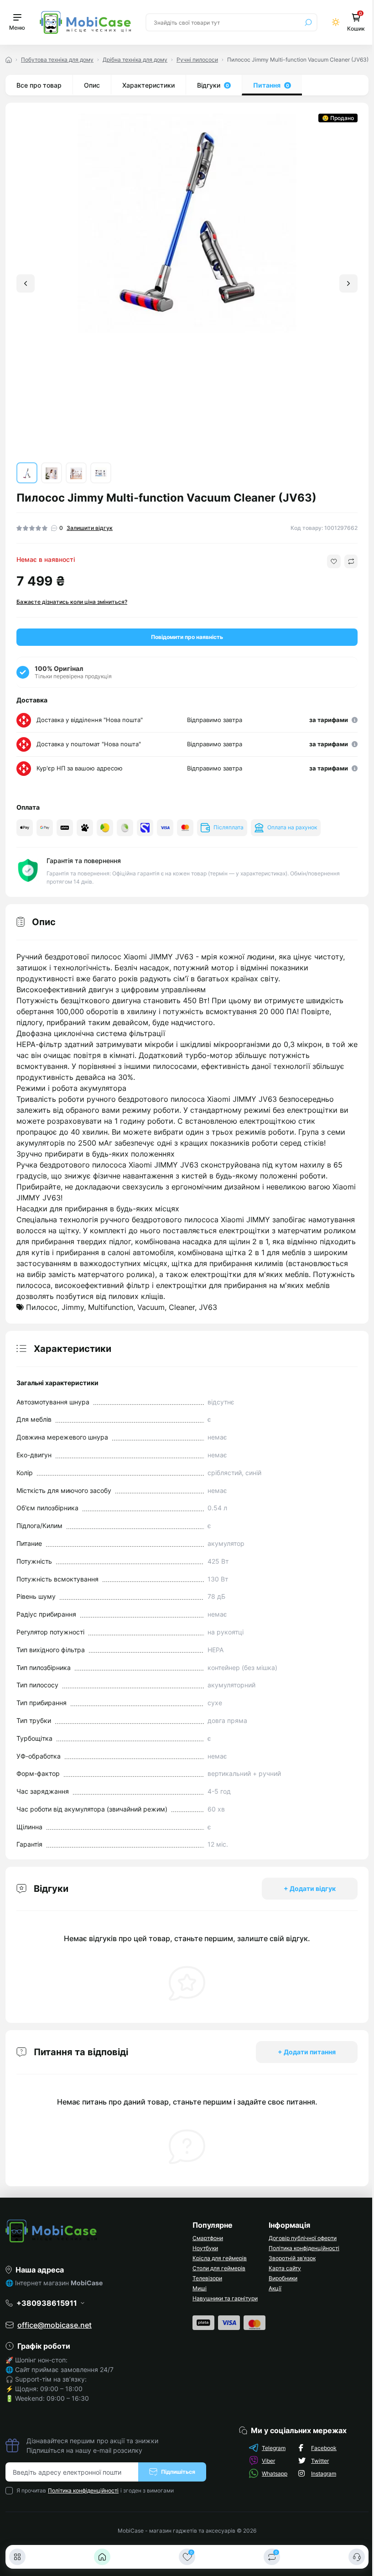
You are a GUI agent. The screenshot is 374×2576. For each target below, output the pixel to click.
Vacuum (151, 1307)
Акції (275, 2288)
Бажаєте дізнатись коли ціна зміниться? (72, 602)
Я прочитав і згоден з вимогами (95, 2490)
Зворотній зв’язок (292, 2258)
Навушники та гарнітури (225, 2298)
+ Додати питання (307, 2052)
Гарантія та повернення (84, 861)
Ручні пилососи (197, 60)
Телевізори (207, 2278)
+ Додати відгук (310, 1888)
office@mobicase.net (55, 2325)
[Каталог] (17, 2557)
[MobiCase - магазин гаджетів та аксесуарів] (93, 2231)
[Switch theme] (336, 22)
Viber (268, 2461)
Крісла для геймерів (220, 2258)
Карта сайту (285, 2268)
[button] (348, 283)
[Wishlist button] (334, 561)
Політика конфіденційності (304, 2248)
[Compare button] (351, 561)
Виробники (283, 2278)
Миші (200, 2288)
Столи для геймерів (219, 2268)
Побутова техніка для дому (57, 60)
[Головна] (102, 2557)
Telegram (274, 2448)
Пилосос (42, 1307)
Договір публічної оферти (303, 2238)
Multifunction (111, 1307)
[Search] (308, 22)
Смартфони (208, 2238)
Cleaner (182, 1307)
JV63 (208, 1307)
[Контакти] (357, 2557)
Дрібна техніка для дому (135, 60)
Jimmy (73, 1307)
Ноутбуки (205, 2248)
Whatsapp (275, 2474)
